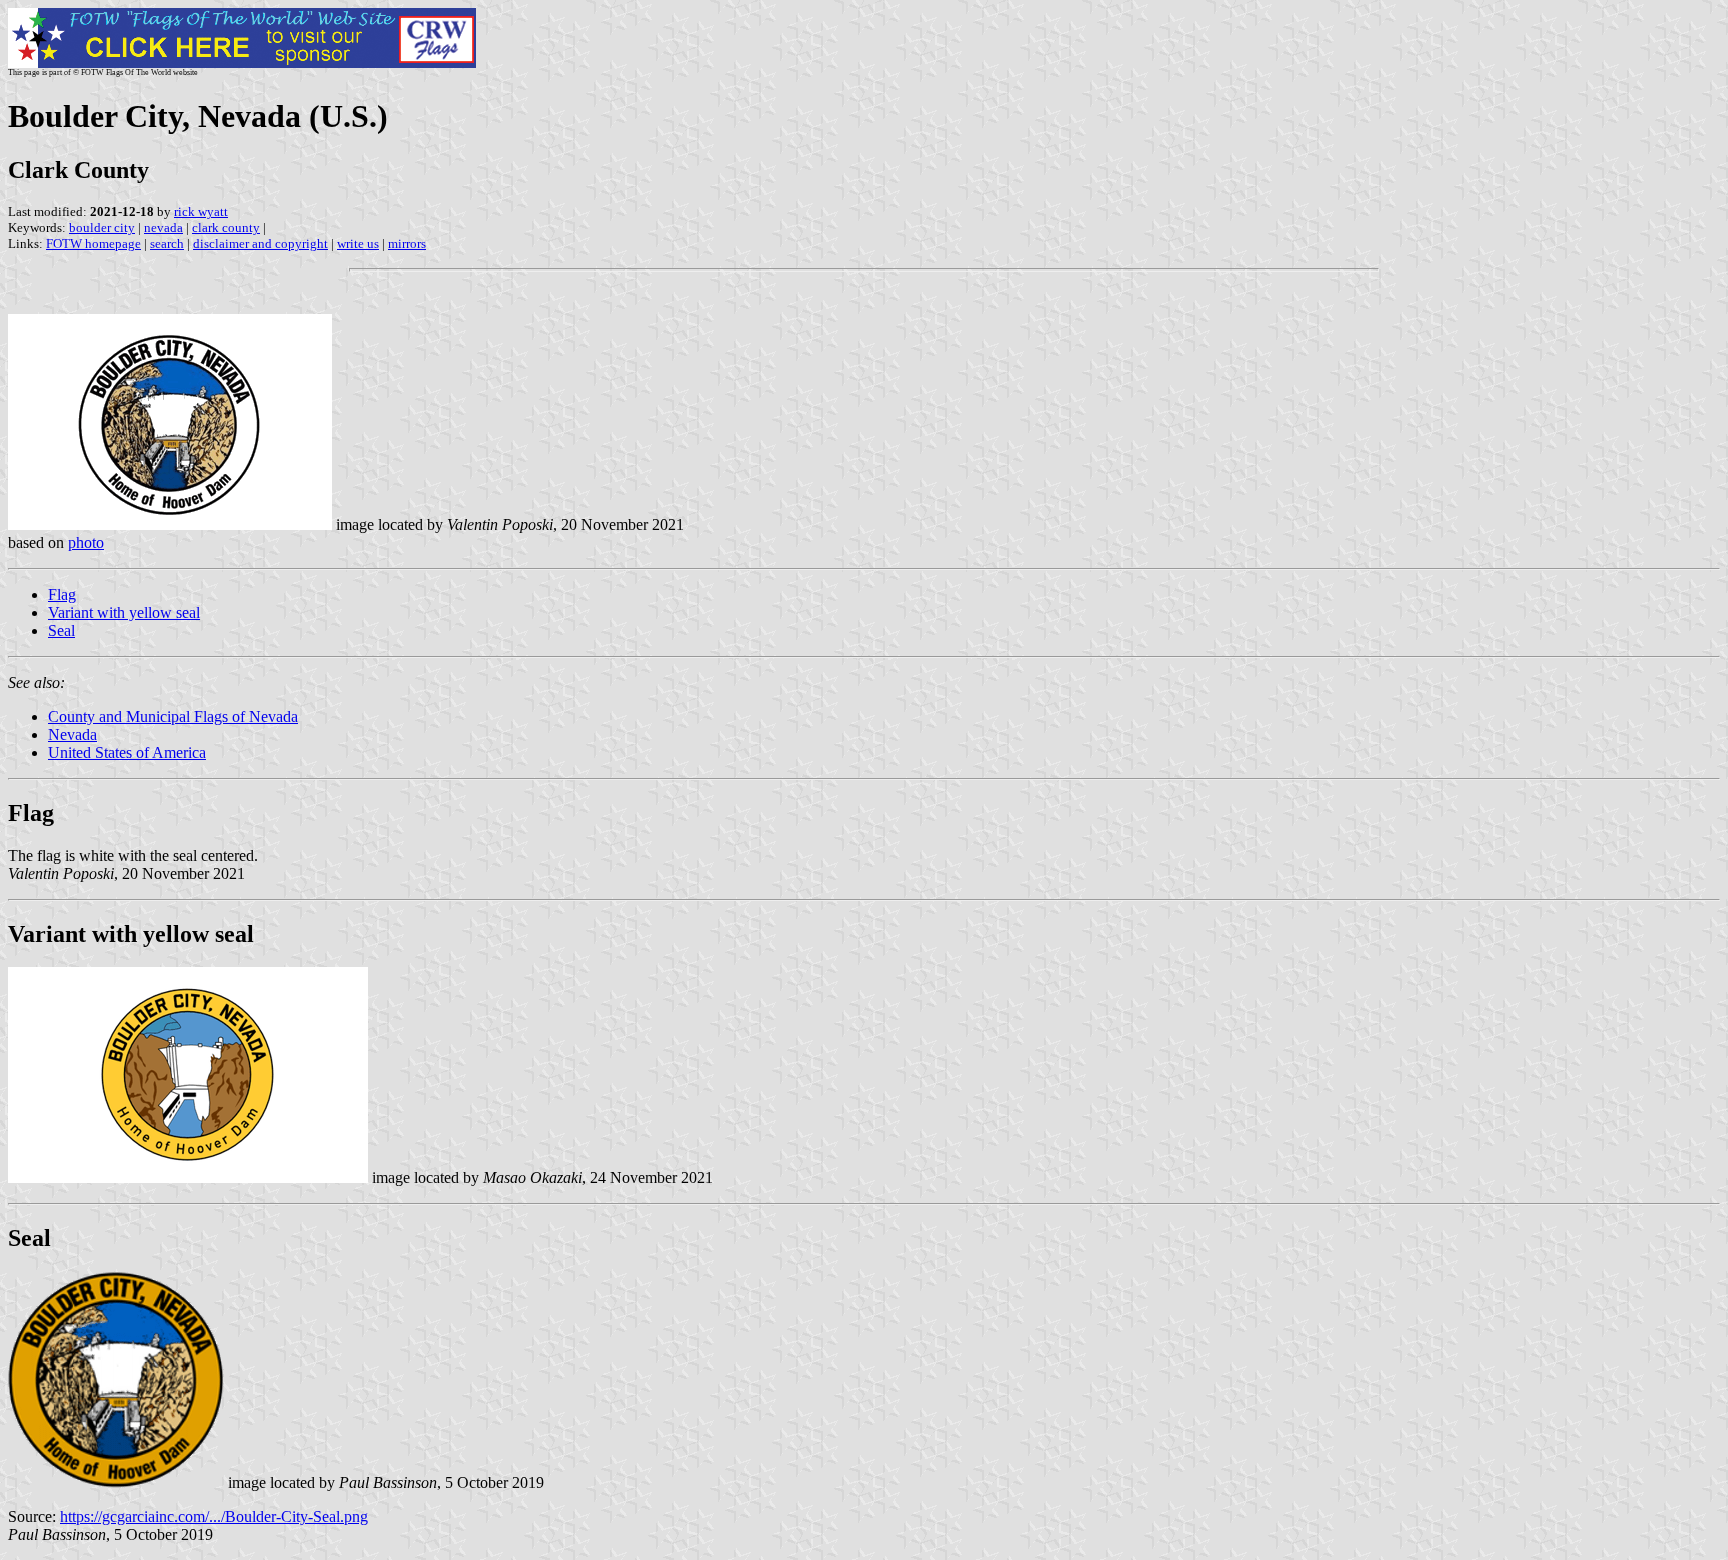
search (167, 243)
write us (358, 243)
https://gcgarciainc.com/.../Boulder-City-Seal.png (214, 1516)
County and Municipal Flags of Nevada (173, 716)
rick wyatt (201, 211)
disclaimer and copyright (260, 243)
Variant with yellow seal (124, 612)
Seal (61, 630)
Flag (62, 594)
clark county (226, 227)
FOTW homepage (93, 243)
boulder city (102, 227)
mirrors (407, 243)
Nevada (72, 734)
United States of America (127, 752)
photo (86, 542)
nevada (163, 227)
